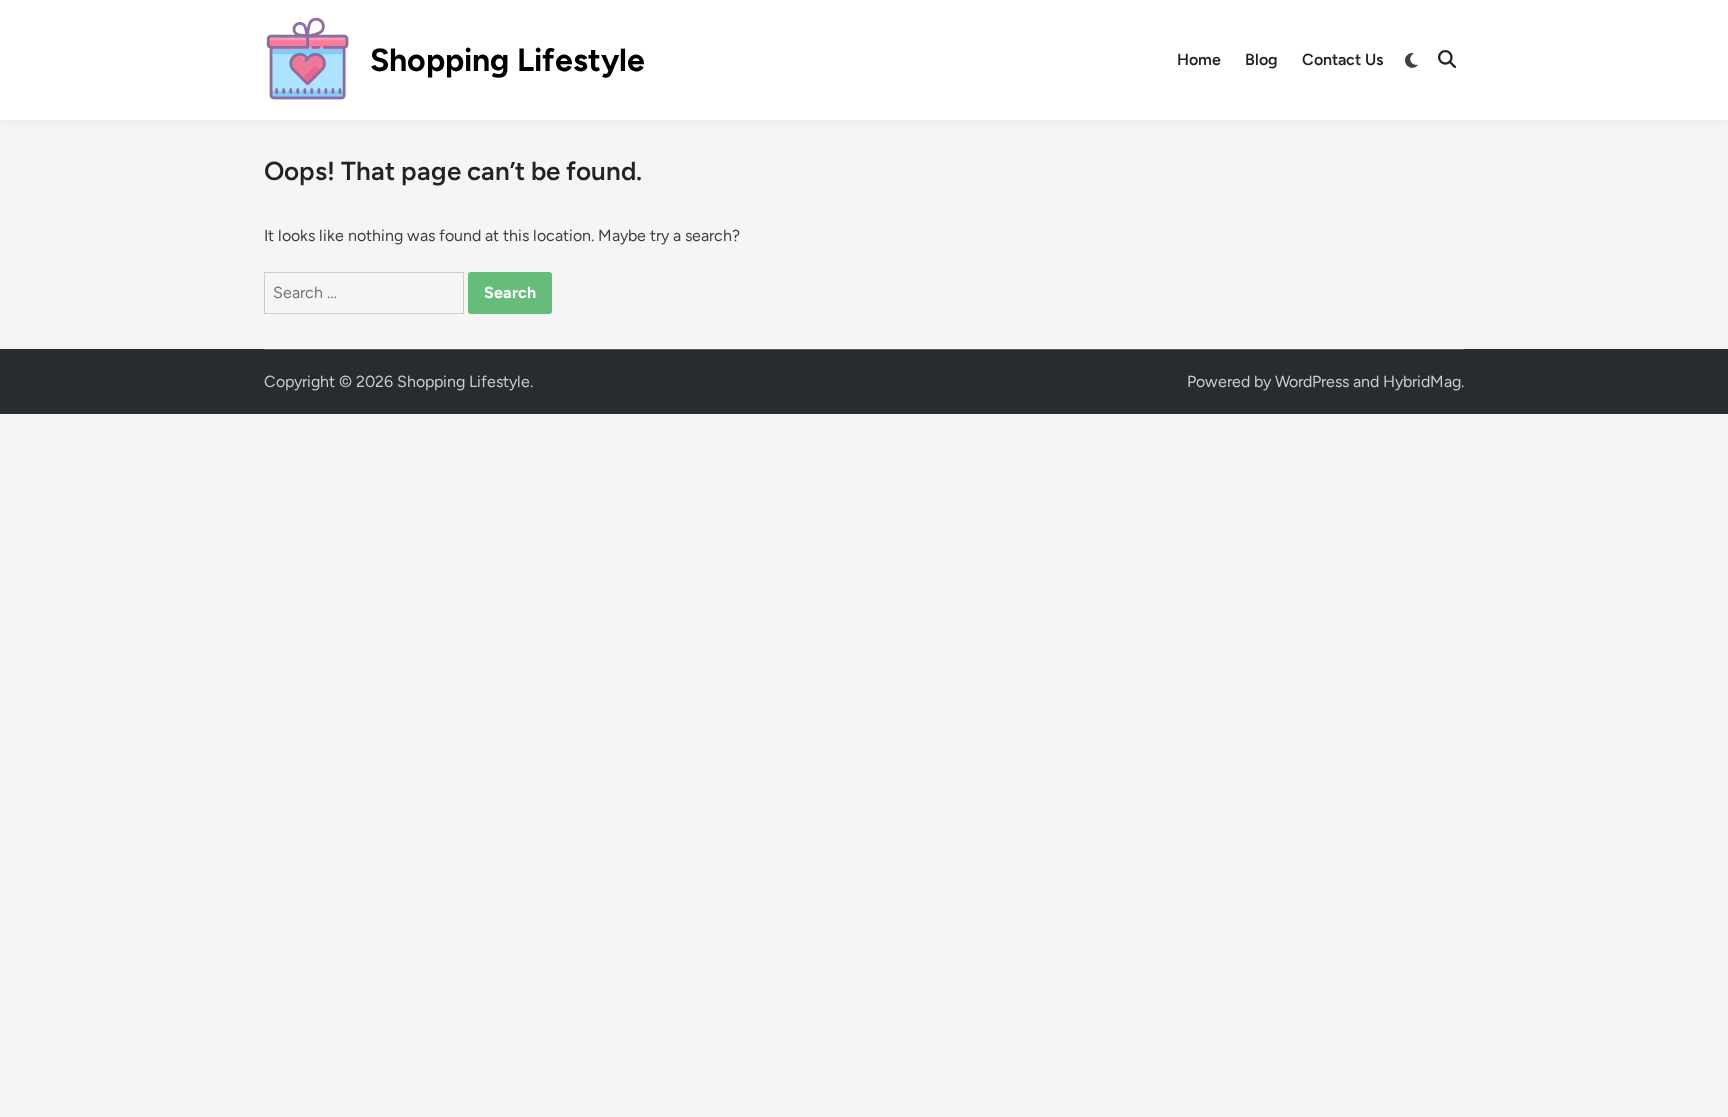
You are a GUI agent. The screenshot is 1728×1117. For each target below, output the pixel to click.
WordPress (1312, 381)
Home (1199, 59)
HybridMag (1422, 381)
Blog (1261, 59)
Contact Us (1342, 59)
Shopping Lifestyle (507, 60)
